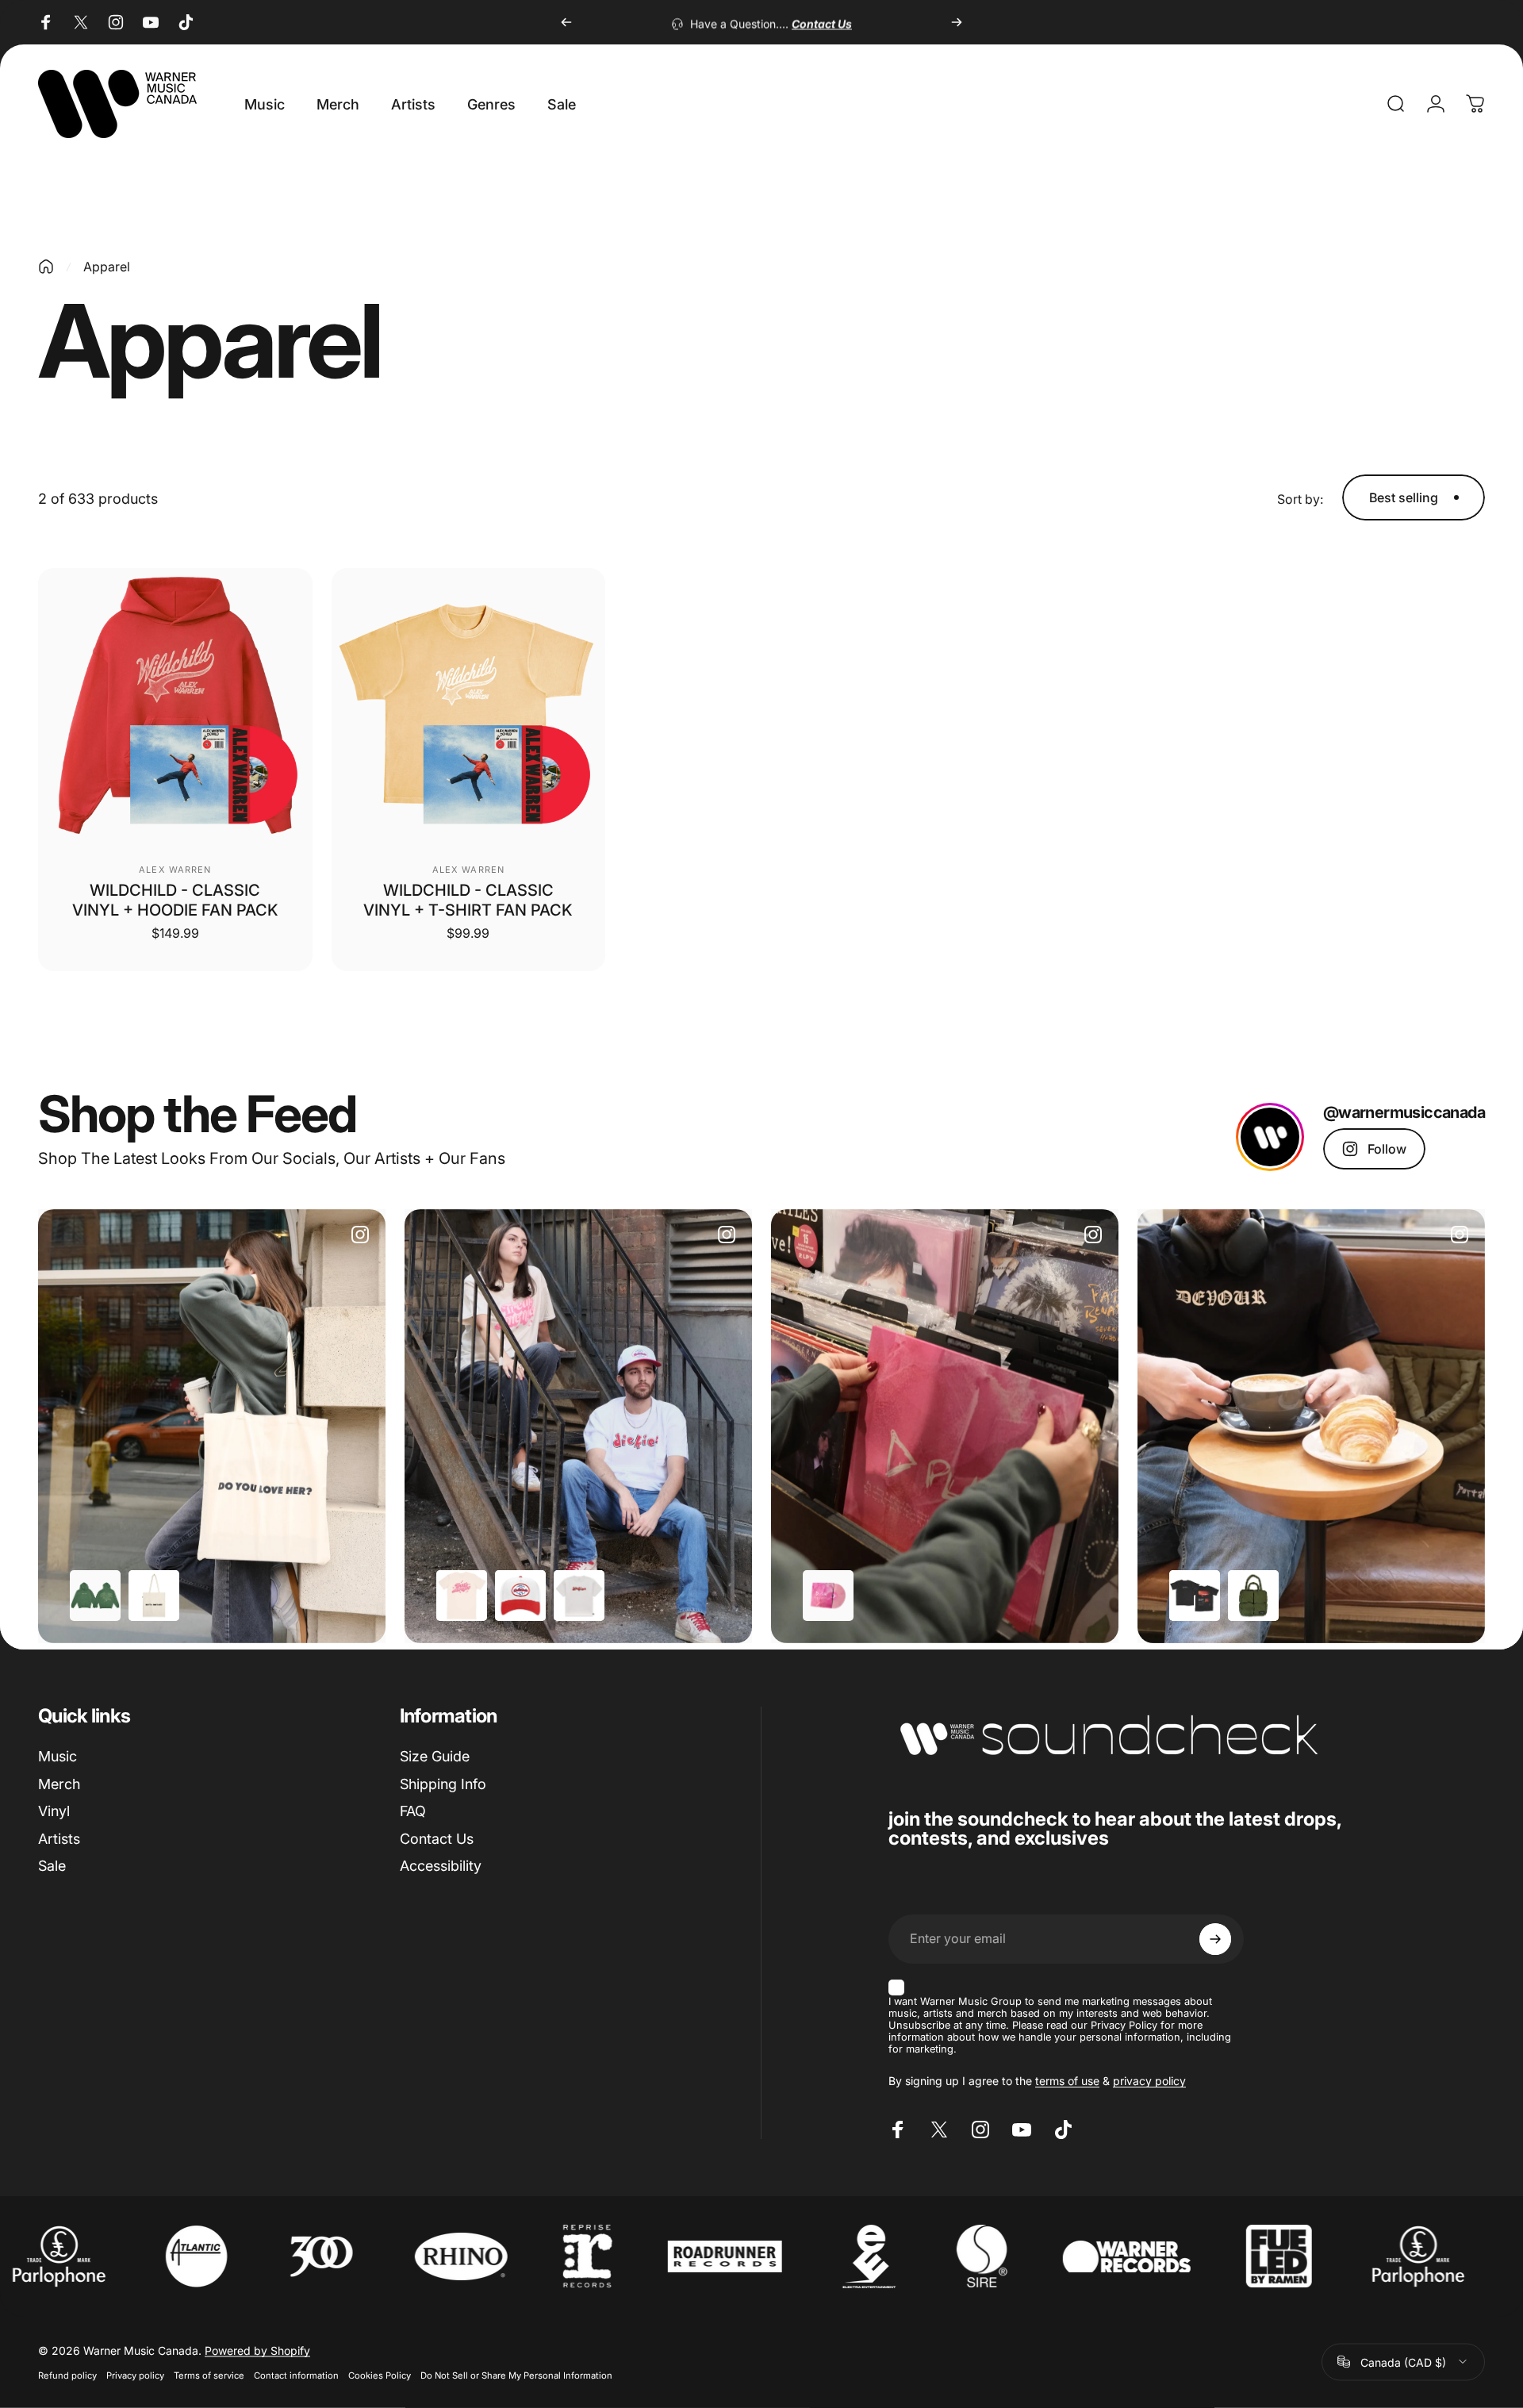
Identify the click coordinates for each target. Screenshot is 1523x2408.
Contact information (296, 2375)
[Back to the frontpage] (46, 267)
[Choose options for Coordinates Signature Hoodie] (95, 1596)
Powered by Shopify (257, 2350)
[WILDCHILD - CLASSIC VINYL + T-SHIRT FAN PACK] (469, 705)
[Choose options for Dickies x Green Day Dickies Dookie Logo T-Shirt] (579, 1596)
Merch (59, 1784)
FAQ (413, 1811)
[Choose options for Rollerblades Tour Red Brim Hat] (520, 1596)
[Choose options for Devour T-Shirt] (1195, 1596)
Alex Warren (175, 870)
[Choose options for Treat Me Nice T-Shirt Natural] (462, 1596)
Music (58, 1756)
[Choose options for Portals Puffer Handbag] (1253, 1596)
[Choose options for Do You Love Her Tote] (154, 1596)
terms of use (1067, 2081)
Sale (52, 1866)
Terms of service (209, 2375)
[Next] (957, 22)
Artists (59, 1839)
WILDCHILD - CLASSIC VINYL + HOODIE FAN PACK (175, 900)
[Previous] (566, 22)
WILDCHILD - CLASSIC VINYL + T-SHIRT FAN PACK (468, 900)
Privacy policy (135, 2375)
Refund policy (67, 2375)
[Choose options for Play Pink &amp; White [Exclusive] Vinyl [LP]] (828, 1596)
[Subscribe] (1215, 1939)
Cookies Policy (380, 2375)
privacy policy (1149, 2081)
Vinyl (54, 1811)
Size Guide (435, 1756)
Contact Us (437, 1839)
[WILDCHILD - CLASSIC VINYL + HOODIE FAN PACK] (175, 705)
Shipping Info (443, 1784)
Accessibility (441, 1866)
